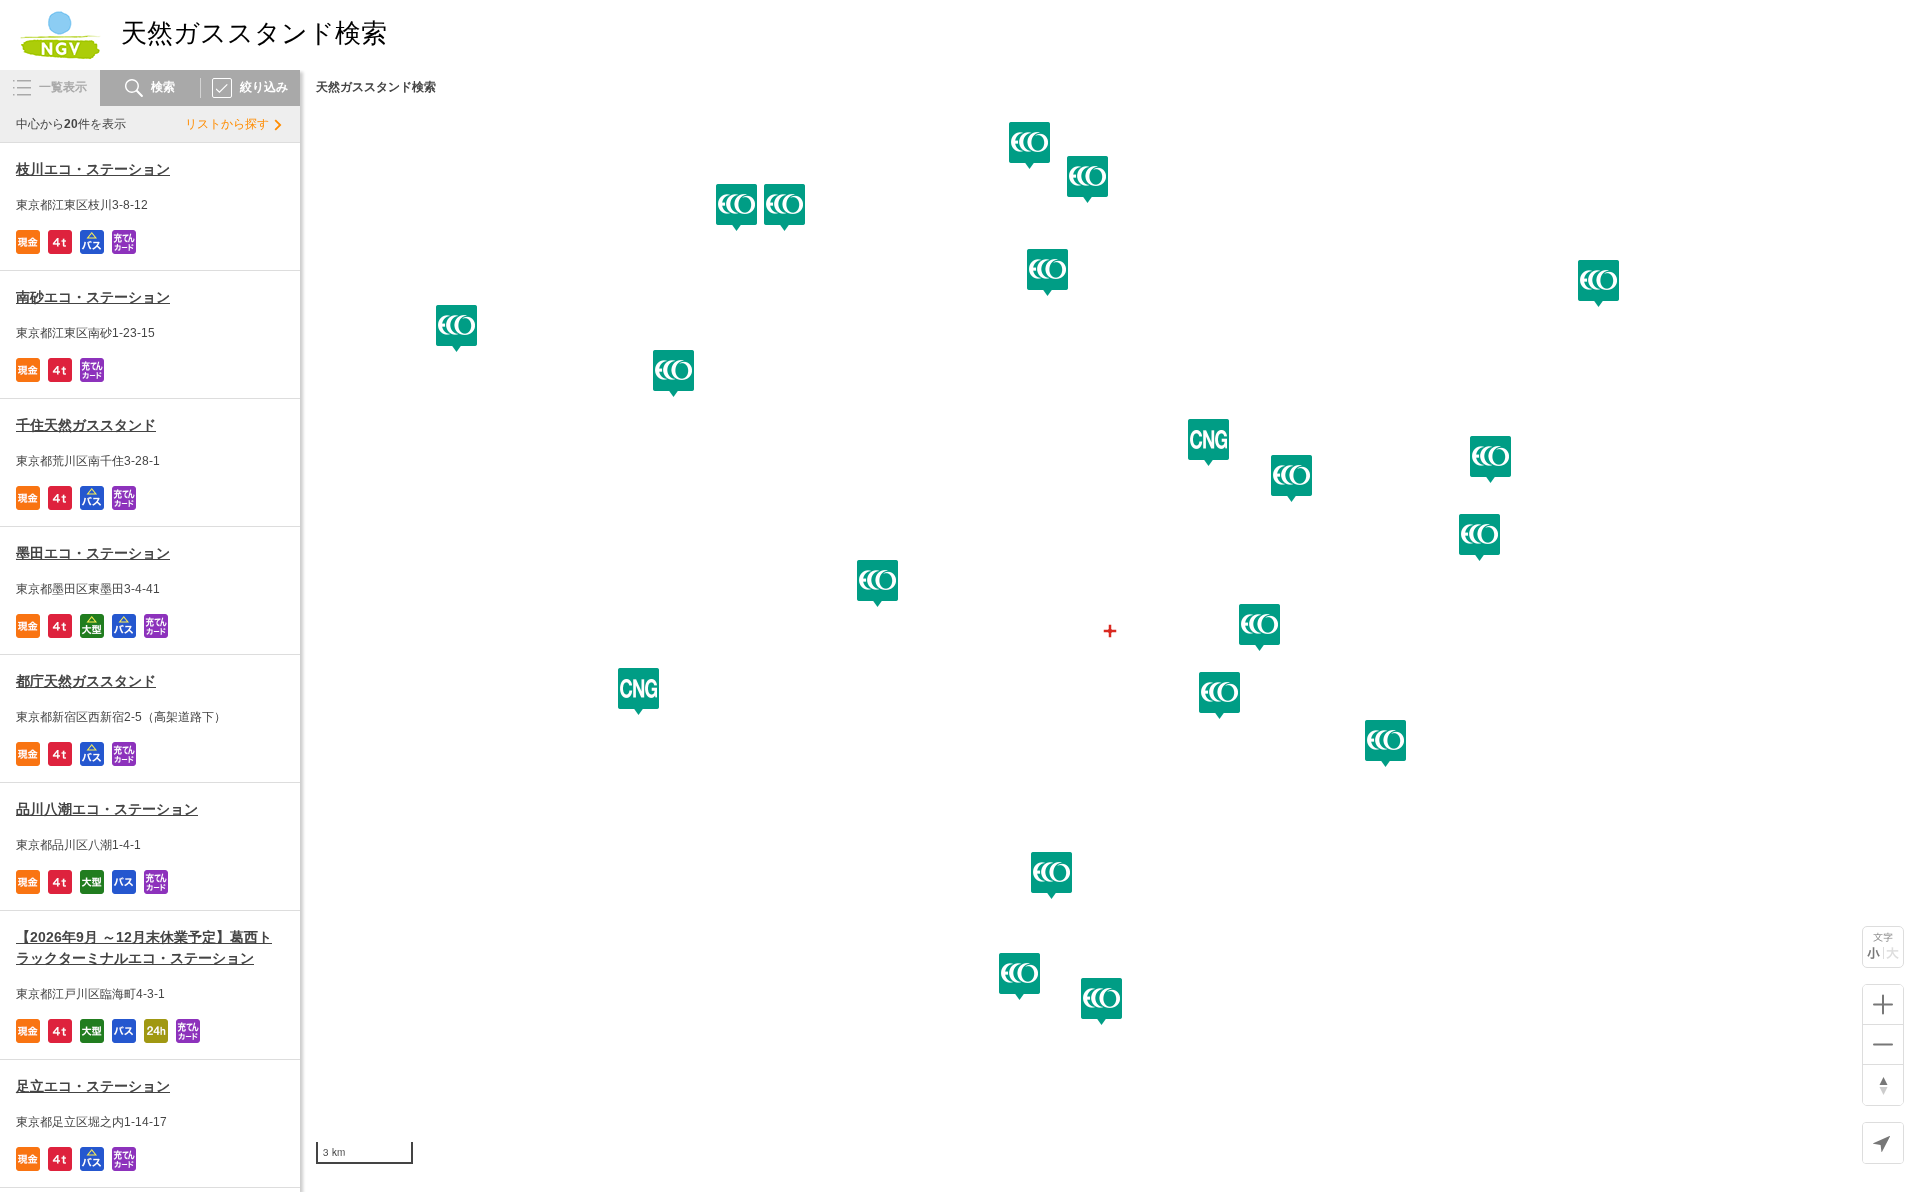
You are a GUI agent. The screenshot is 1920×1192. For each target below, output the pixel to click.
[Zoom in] (1883, 1005)
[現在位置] (1883, 1143)
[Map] (1110, 631)
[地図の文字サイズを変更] (1883, 947)
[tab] (50, 88)
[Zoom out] (1883, 1045)
